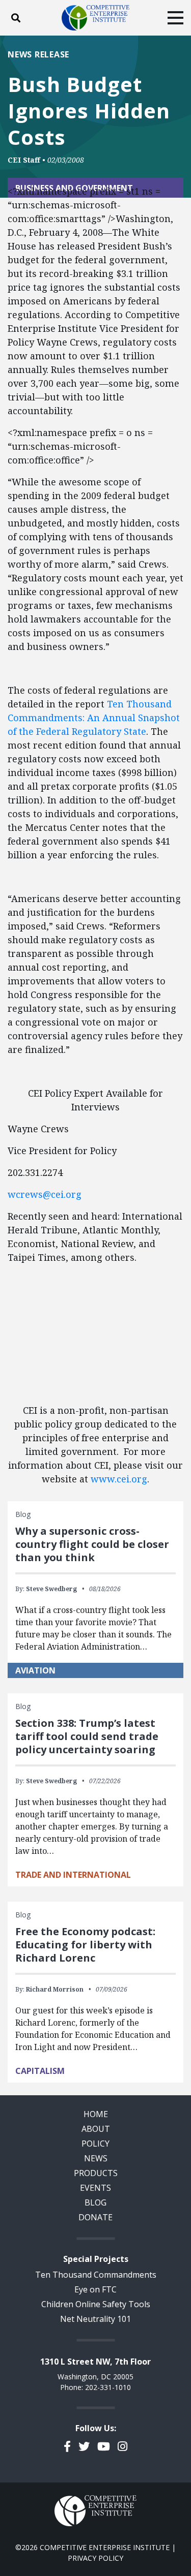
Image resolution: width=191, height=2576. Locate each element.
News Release (38, 54)
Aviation (35, 1670)
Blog (95, 2202)
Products (96, 2173)
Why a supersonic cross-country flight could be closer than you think (92, 1544)
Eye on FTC (95, 2289)
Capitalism (40, 2071)
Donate (95, 2217)
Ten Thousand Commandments (96, 2275)
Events (95, 2188)
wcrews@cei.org (45, 1194)
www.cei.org (119, 1479)
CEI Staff (24, 160)
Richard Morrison (55, 1989)
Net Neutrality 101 (95, 2319)
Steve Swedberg (51, 1589)
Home (96, 2114)
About (96, 2129)
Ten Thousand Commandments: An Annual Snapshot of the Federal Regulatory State (94, 718)
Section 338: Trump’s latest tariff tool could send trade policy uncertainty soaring (87, 1736)
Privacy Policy (95, 2558)
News (96, 2158)
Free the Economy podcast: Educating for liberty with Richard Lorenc (85, 1945)
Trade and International (73, 1875)
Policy (95, 2144)
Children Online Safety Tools (96, 2304)
